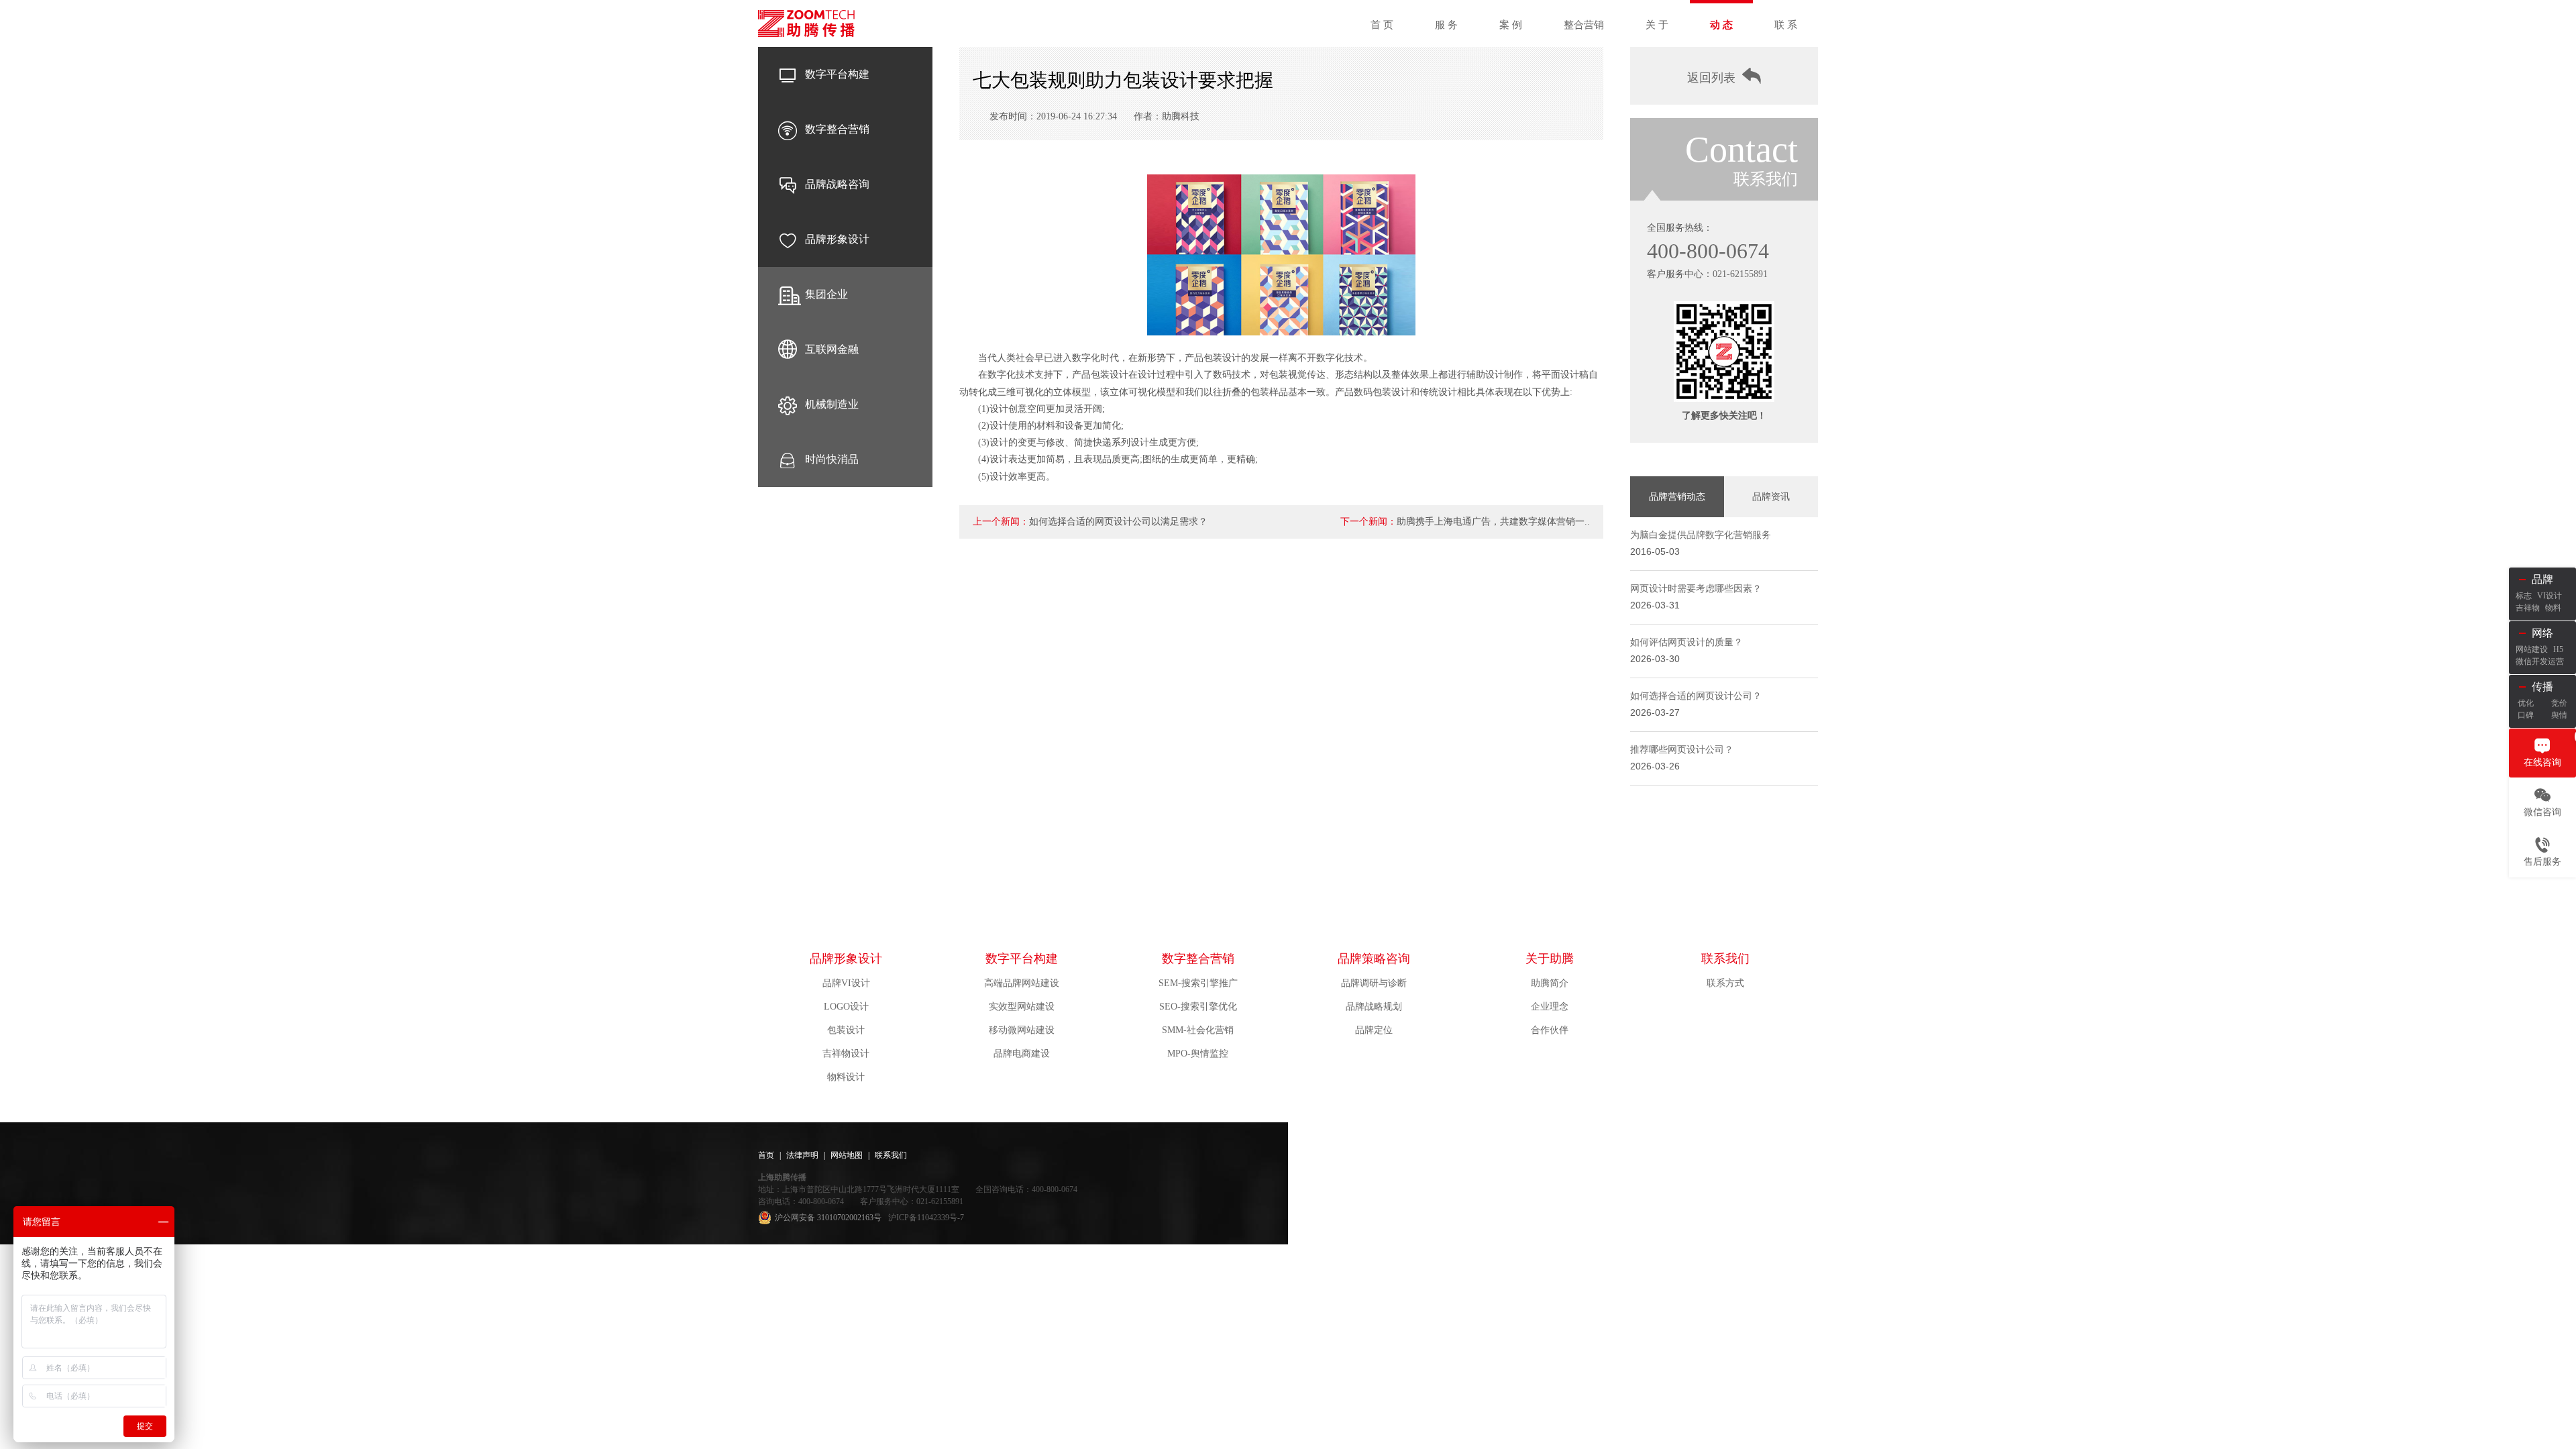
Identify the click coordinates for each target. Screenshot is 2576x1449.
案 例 (1511, 25)
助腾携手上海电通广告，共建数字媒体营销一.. (1493, 522)
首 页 (1382, 25)
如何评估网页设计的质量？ (1686, 642)
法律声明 (802, 1155)
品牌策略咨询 (1374, 959)
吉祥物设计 (846, 1054)
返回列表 (1711, 78)
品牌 (2542, 579)
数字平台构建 (837, 74)
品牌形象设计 (837, 239)
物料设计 (846, 1077)
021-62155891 (1740, 274)
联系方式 (1725, 983)
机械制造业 (832, 404)
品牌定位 (1374, 1030)
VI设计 (2550, 596)
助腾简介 (1550, 983)
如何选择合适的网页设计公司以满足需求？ (1118, 522)
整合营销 (1584, 25)
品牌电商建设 (1022, 1054)
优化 (2526, 703)
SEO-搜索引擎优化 (1198, 1007)
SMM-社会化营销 (1198, 1030)
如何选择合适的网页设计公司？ (1696, 696)
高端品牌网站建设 (1022, 983)
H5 (2558, 649)
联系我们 (1725, 959)
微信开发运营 (2540, 661)
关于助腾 (1550, 959)
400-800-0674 (1708, 251)
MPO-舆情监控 (1198, 1054)
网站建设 (2532, 649)
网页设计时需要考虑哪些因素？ (1696, 589)
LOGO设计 (846, 1007)
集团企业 (826, 294)
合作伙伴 (1550, 1030)
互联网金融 (832, 349)
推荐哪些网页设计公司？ (1682, 750)
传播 (2542, 687)
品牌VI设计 (846, 983)
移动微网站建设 (1022, 1030)
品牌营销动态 (1677, 497)
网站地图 (847, 1155)
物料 (2553, 608)
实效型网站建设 (1022, 1007)
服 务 (1446, 25)
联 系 (1786, 25)
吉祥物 (2528, 608)
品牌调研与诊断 (1374, 983)
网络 (2542, 633)
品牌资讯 (1771, 497)
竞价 (2559, 703)
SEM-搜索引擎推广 (1198, 983)
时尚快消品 (832, 459)
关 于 (1657, 25)
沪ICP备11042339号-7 (926, 1218)
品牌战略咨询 (837, 184)
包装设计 (846, 1030)
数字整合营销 (837, 129)
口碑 (2526, 715)
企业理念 (1550, 1007)
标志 (2524, 596)
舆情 (2559, 715)
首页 (766, 1155)
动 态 (1721, 25)
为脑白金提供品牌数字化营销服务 (1701, 535)
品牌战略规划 (1374, 1007)
